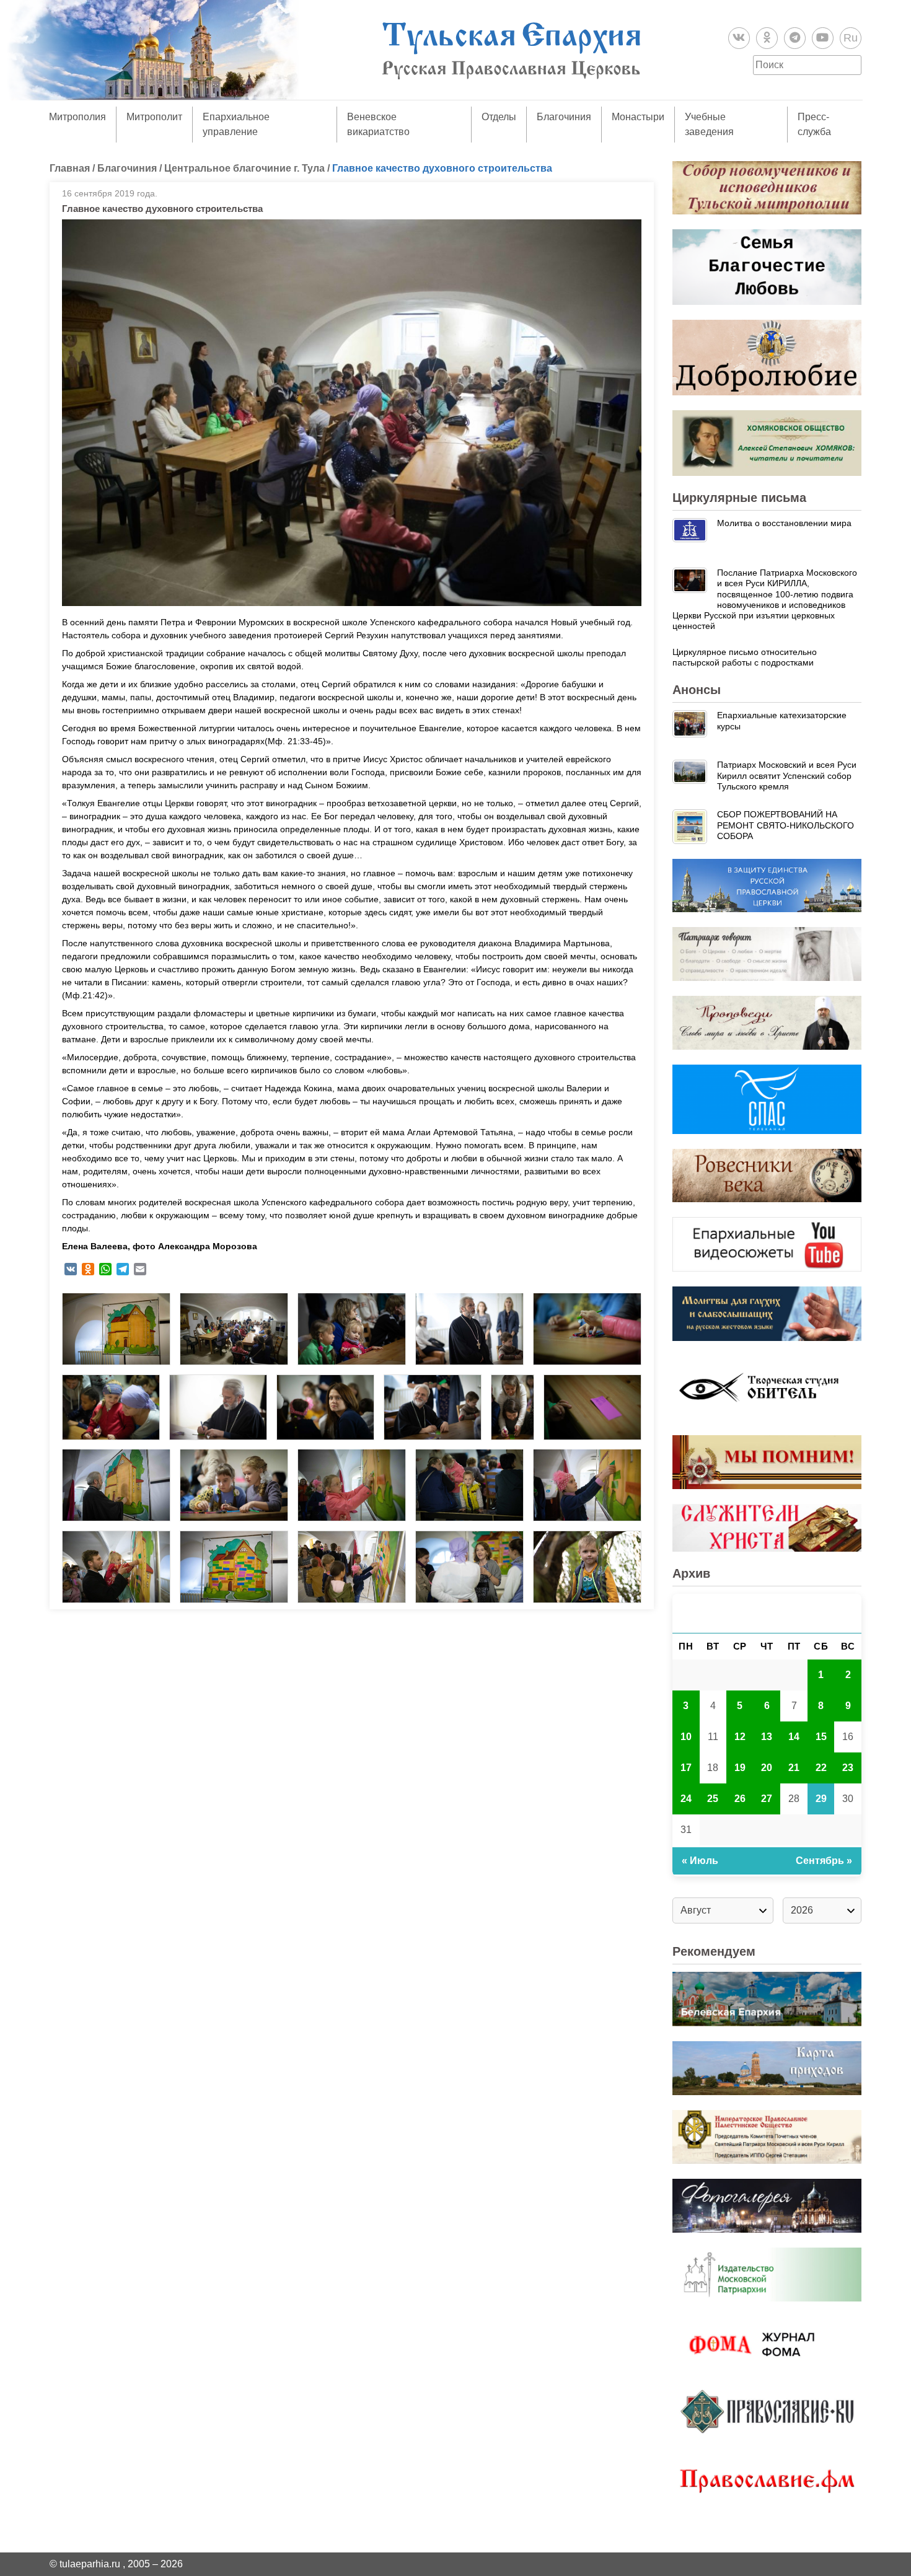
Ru (851, 38)
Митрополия (77, 117)
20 (767, 1768)
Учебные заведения (709, 124)
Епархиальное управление (236, 124)
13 (767, 1737)
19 (740, 1768)
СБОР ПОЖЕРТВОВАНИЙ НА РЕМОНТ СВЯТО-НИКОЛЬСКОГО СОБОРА (786, 825)
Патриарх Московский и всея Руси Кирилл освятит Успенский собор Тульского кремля (787, 776)
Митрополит (154, 117)
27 (767, 1799)
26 (740, 1799)
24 (686, 1799)
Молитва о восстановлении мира (784, 523)
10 (686, 1737)
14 (794, 1737)
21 (794, 1768)
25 (713, 1799)
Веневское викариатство (378, 124)
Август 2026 (767, 1613)
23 (848, 1768)
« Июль (700, 1861)
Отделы (499, 117)
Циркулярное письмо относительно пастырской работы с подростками (745, 657)
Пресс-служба (814, 124)
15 (821, 1737)
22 (821, 1768)
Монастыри (638, 117)
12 (740, 1737)
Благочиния (564, 117)
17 (686, 1768)
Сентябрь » (824, 1861)
